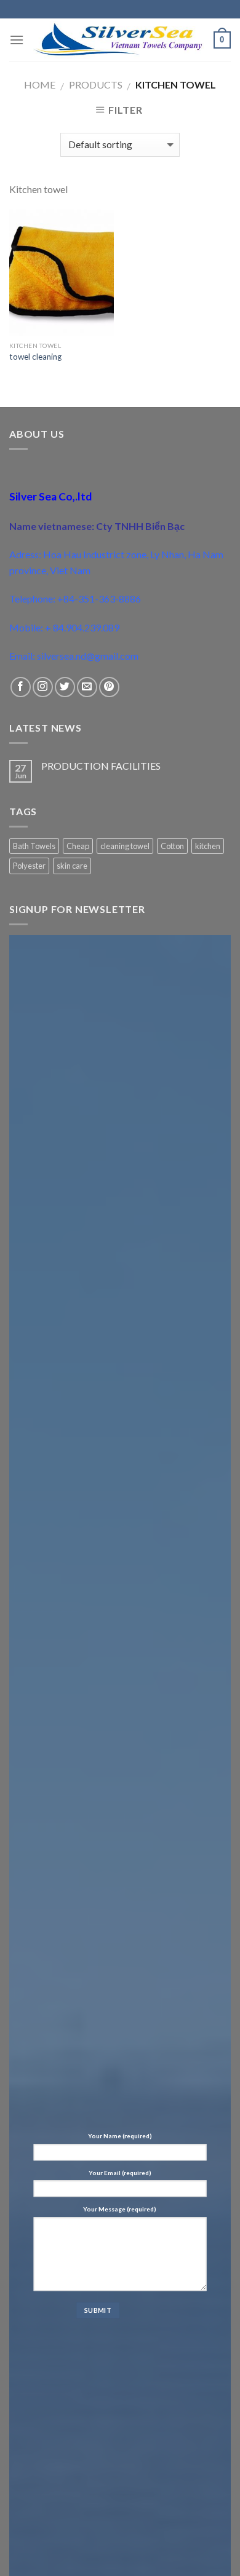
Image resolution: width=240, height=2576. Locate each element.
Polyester (29, 866)
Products (96, 85)
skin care (72, 866)
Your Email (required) (120, 2173)
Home (40, 85)
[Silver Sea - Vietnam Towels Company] (119, 40)
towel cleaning (35, 357)
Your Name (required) (120, 2136)
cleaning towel (125, 846)
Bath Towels (34, 846)
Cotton (172, 846)
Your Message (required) (120, 2209)
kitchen (208, 846)
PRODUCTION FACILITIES (101, 766)
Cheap (78, 846)
